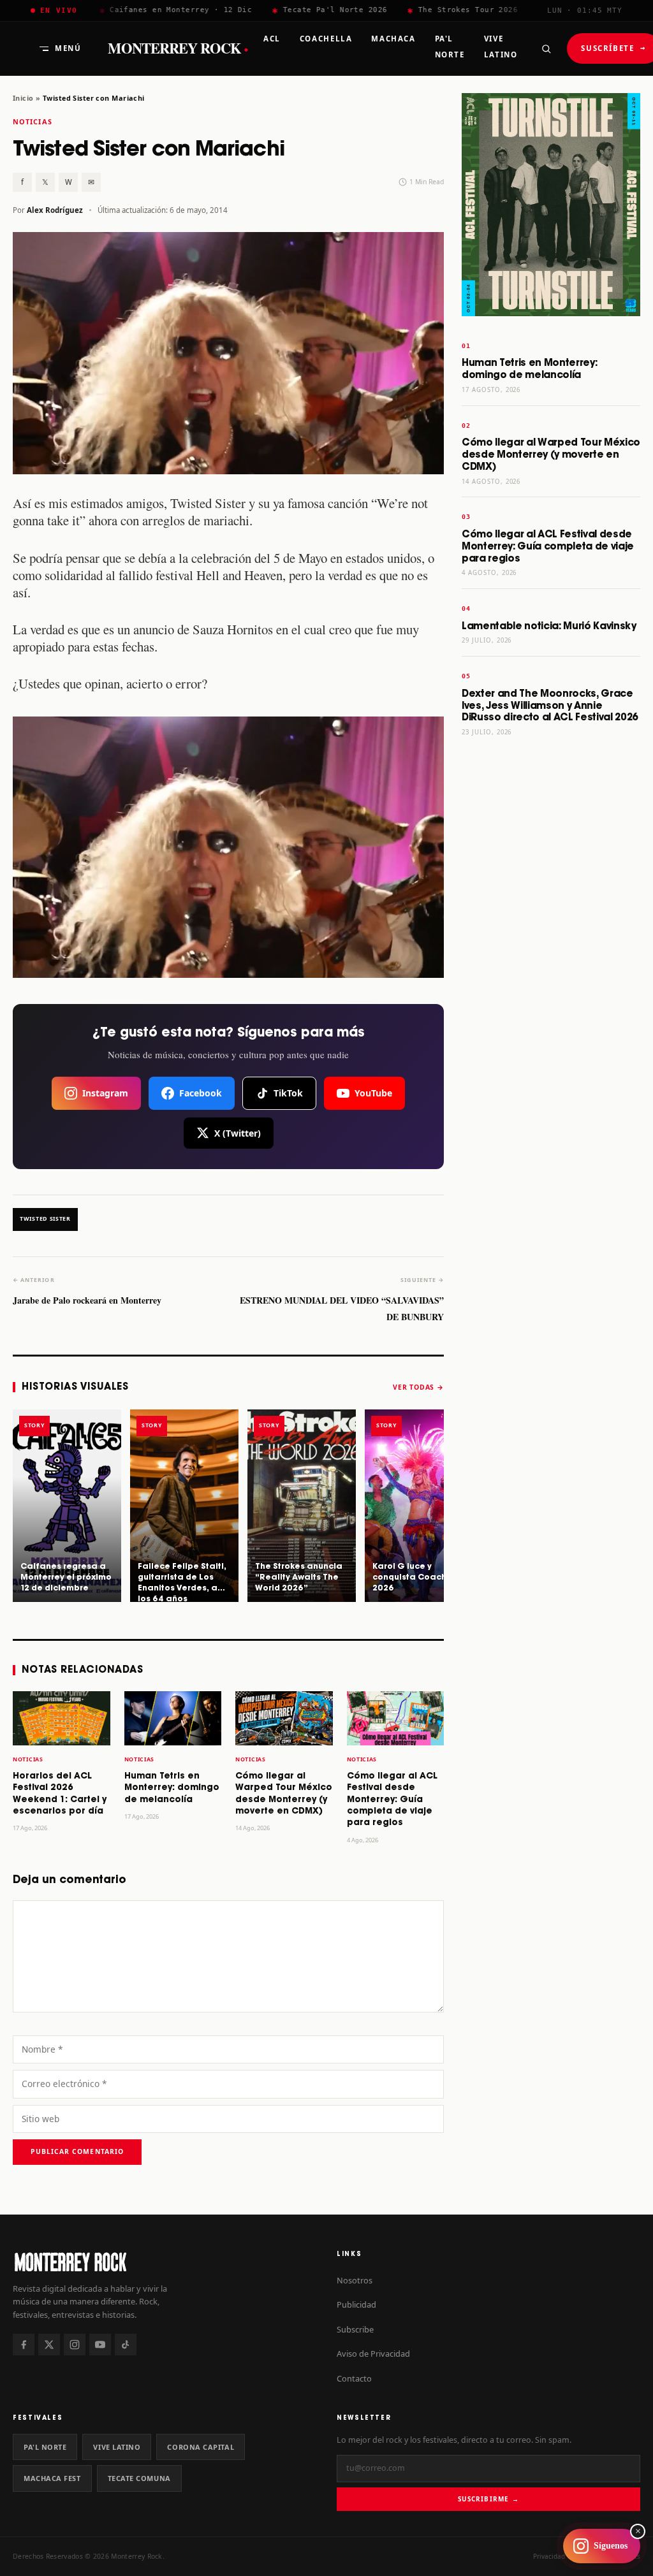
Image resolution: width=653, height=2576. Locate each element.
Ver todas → (418, 1387)
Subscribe (355, 2329)
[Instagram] (75, 2345)
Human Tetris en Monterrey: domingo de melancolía (172, 1788)
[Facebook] (24, 2345)
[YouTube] (100, 2345)
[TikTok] (126, 2345)
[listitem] (67, 1506)
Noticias (33, 121)
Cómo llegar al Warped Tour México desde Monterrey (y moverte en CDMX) (551, 455)
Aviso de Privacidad (373, 2354)
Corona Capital (201, 2447)
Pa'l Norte (45, 2447)
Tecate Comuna (139, 2478)
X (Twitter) (238, 1133)
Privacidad (549, 2556)
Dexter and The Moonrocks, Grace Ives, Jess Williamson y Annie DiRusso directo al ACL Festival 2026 (550, 706)
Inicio (23, 98)
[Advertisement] (551, 947)
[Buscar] (546, 48)
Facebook (201, 1093)
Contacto (354, 2378)
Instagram (105, 1093)
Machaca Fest (52, 2478)
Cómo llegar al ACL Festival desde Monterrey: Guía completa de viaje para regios (392, 1800)
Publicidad (356, 2304)
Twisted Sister (45, 1219)
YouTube (373, 1093)
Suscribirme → (488, 2499)
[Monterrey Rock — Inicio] (165, 2261)
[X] (49, 2345)
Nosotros (355, 2280)
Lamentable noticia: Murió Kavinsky (549, 626)
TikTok (288, 1093)
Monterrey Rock (178, 48)
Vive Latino (117, 2447)
